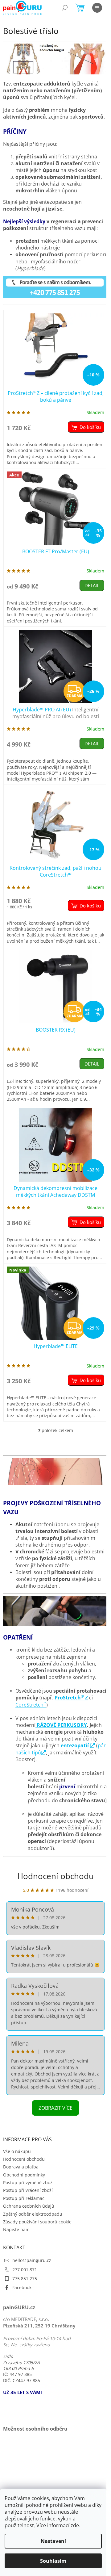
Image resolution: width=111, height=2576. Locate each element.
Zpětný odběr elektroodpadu (33, 2214)
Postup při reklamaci (24, 2198)
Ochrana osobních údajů (29, 2206)
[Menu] (97, 8)
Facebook (22, 2287)
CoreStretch (31, 1705)
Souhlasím (53, 2561)
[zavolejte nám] (55, 286)
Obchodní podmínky (24, 2175)
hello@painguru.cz (32, 2260)
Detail (92, 585)
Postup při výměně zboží (28, 2182)
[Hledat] (65, 8)
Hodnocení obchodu (55, 1876)
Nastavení (53, 2541)
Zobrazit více (55, 2108)
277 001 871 (25, 2270)
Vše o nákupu (17, 2151)
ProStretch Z (71, 1698)
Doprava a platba (21, 2167)
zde (75, 2525)
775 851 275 (25, 2279)
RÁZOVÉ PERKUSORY (61, 1725)
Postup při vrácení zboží (28, 2190)
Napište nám (16, 2229)
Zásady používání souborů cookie (37, 2222)
